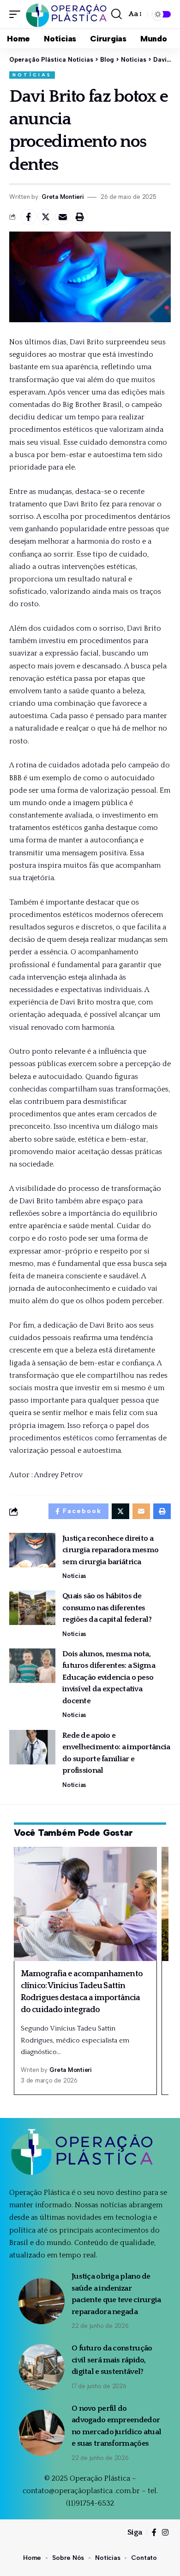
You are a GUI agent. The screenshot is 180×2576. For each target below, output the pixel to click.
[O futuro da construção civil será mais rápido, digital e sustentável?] (42, 2367)
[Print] (80, 217)
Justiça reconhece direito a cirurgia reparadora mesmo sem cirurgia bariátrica (110, 1550)
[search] (117, 14)
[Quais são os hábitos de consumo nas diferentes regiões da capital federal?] (32, 1608)
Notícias (32, 75)
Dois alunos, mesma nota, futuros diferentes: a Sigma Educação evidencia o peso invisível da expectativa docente (109, 1677)
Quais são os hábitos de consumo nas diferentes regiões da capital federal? (107, 1608)
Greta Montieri (63, 197)
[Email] (63, 217)
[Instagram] (165, 2532)
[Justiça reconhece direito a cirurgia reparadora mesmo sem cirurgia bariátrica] (32, 1550)
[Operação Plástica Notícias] (67, 14)
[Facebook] (154, 2532)
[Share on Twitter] (46, 217)
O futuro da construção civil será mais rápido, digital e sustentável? (112, 2360)
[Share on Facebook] (29, 217)
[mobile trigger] (17, 14)
